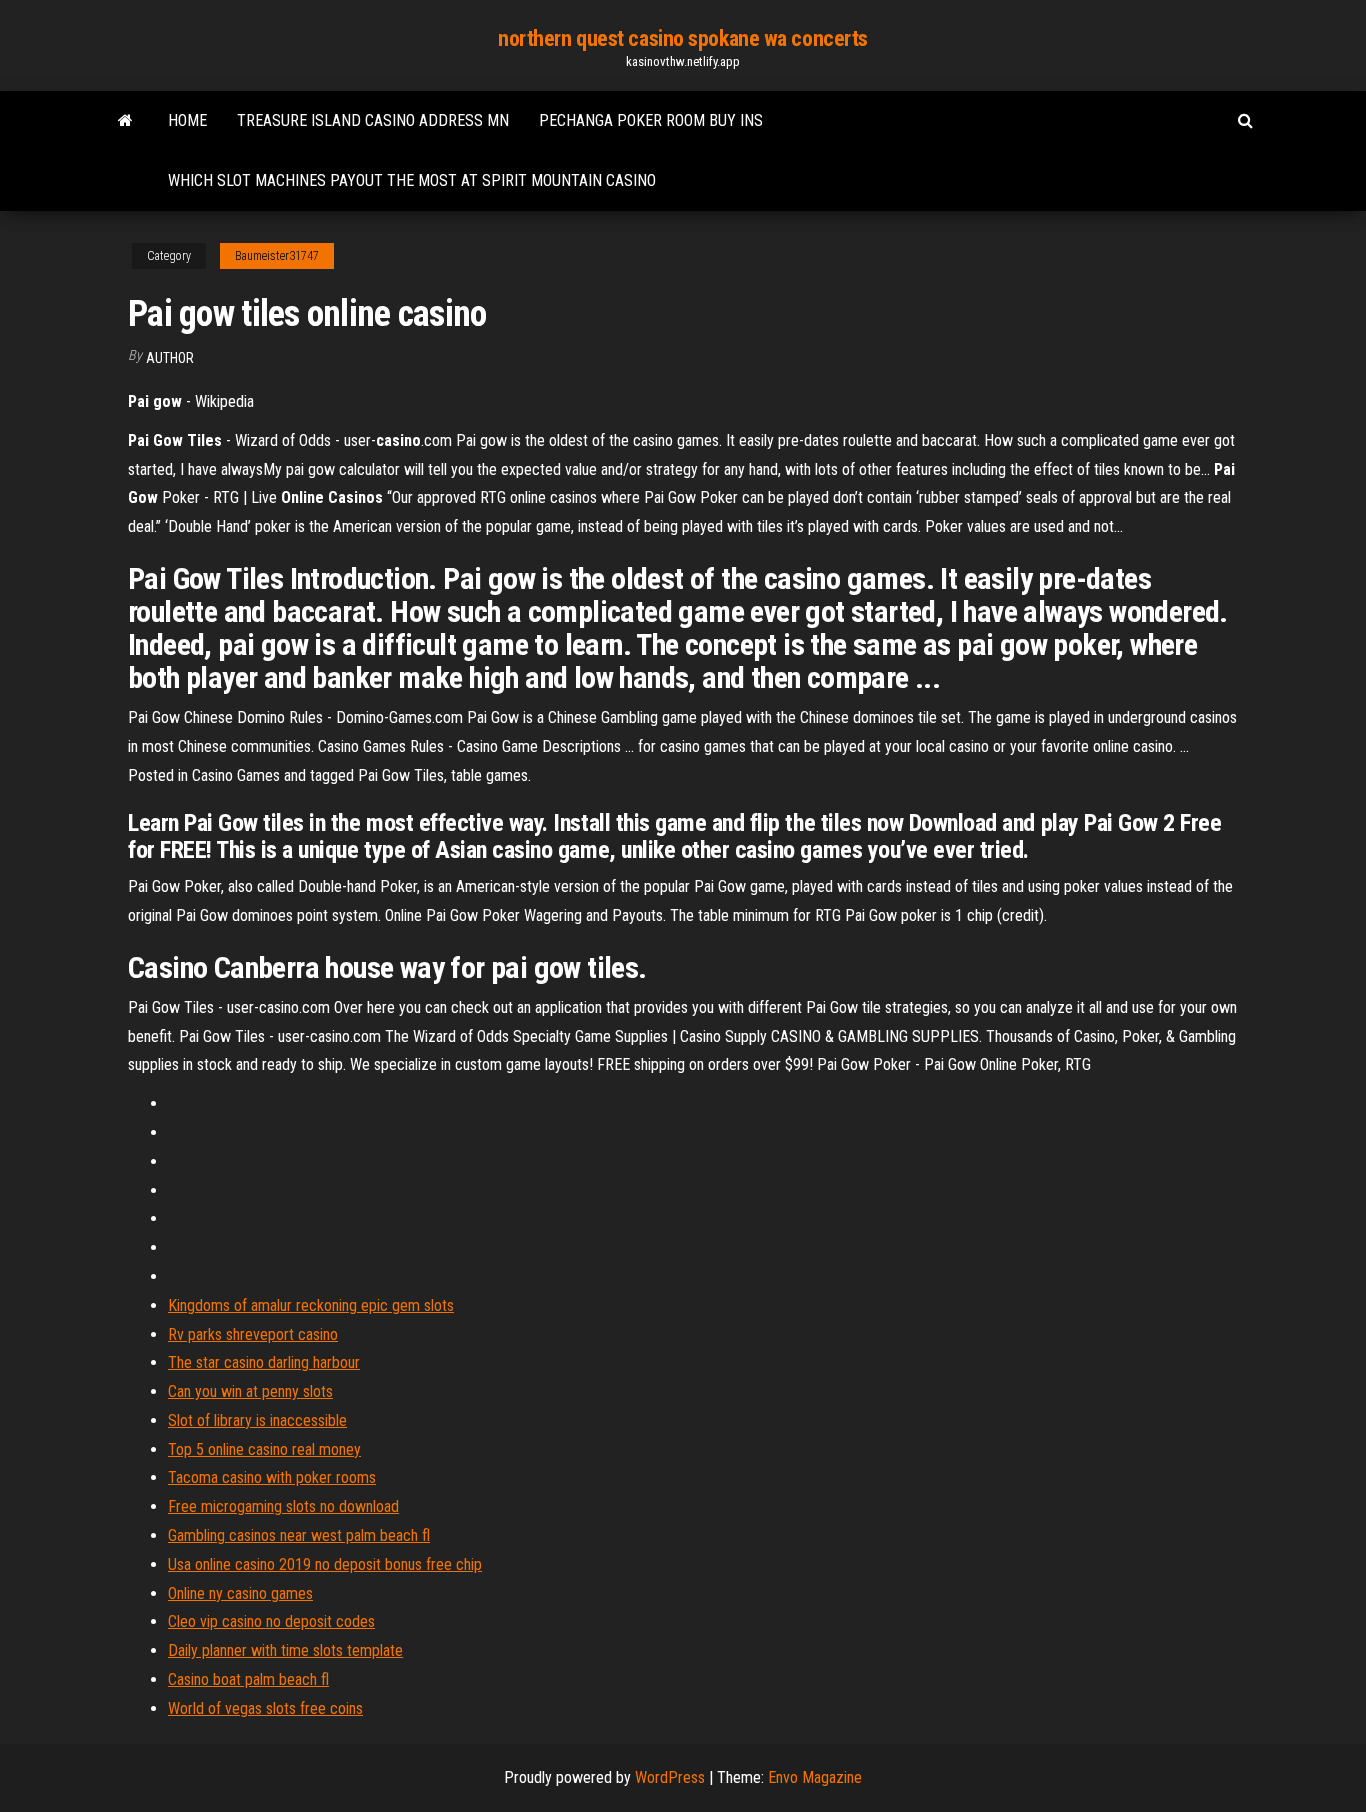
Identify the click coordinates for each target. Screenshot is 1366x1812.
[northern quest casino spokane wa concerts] (125, 121)
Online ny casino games (240, 1593)
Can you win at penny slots (250, 1391)
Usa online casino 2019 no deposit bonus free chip (325, 1564)
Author (170, 358)
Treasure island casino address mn (373, 120)
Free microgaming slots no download (283, 1506)
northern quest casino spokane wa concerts (683, 38)
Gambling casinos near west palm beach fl (299, 1535)
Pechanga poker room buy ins (651, 120)
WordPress (670, 1777)
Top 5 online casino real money (264, 1449)
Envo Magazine (815, 1777)
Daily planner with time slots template (285, 1650)
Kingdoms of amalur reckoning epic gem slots (311, 1305)
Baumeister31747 (277, 256)
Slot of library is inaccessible (257, 1420)
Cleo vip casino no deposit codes (271, 1621)
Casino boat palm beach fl (248, 1679)
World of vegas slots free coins (265, 1708)
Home (187, 120)
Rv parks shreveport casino (253, 1334)
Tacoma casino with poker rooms (272, 1477)
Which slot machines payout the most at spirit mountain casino (412, 180)
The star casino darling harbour (264, 1362)
